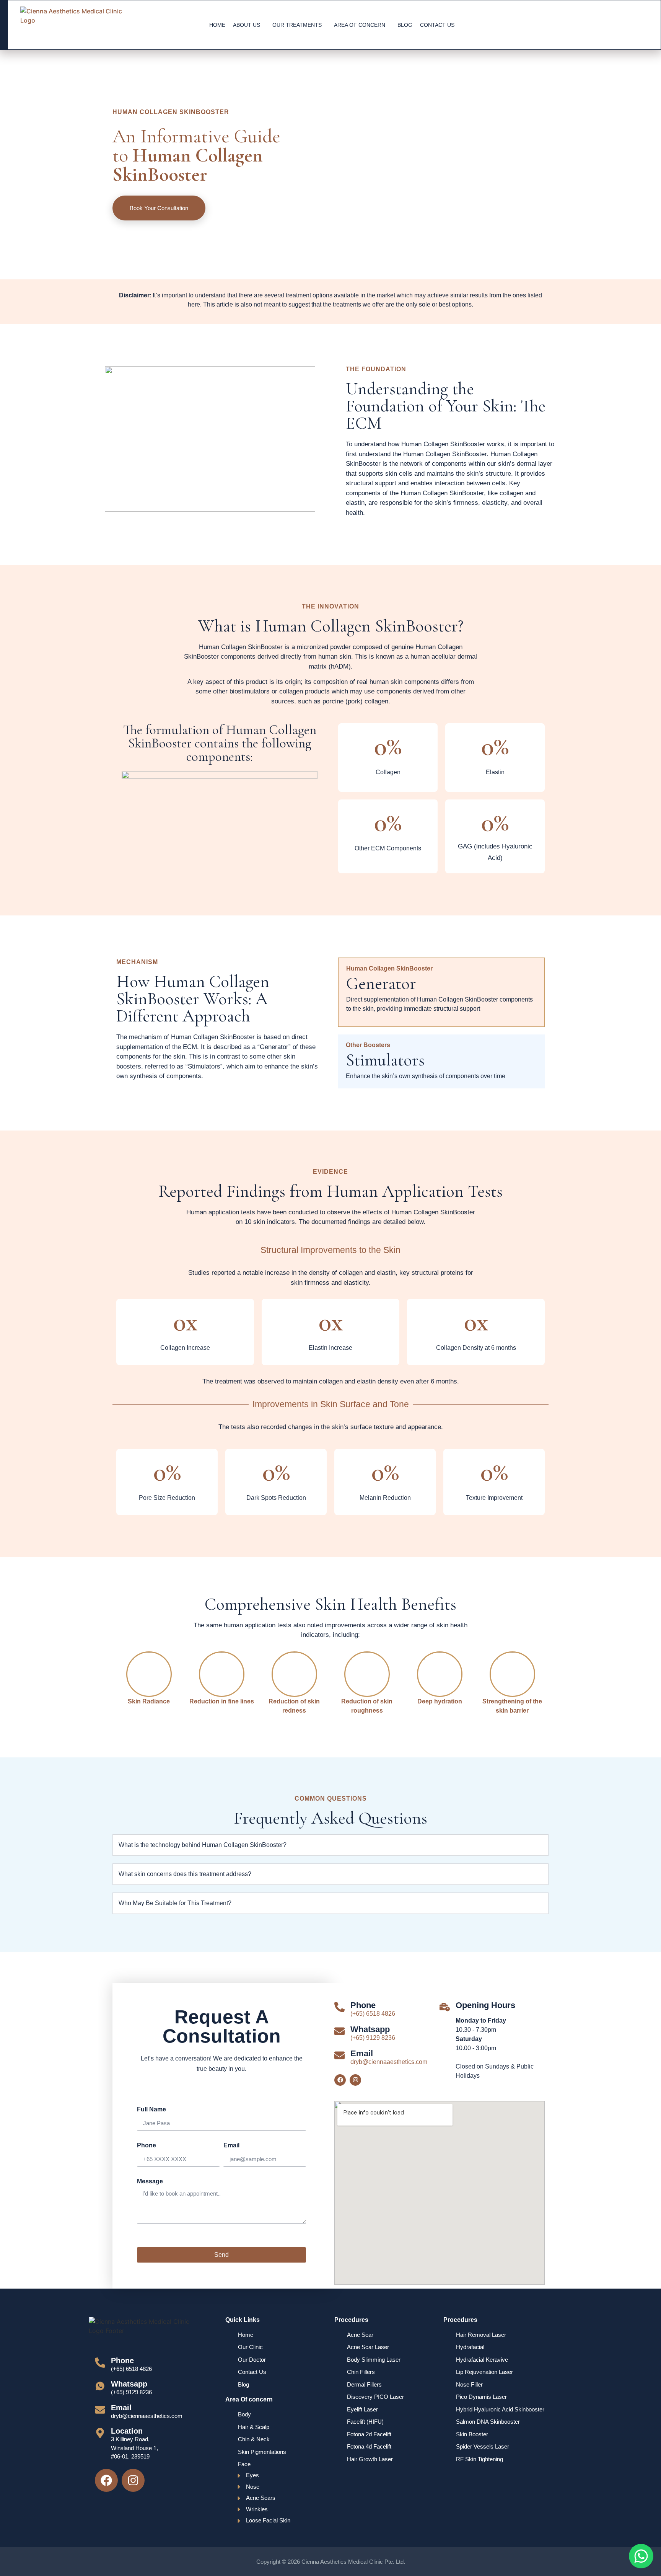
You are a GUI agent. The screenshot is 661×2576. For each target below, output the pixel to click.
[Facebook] (340, 2080)
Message (150, 2181)
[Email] (339, 2055)
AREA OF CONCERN (360, 25)
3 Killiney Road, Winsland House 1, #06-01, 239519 (134, 2448)
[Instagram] (355, 2080)
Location (127, 2431)
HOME (217, 25)
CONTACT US (437, 25)
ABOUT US (247, 25)
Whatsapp (370, 2029)
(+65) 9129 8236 (373, 2038)
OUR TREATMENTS (297, 25)
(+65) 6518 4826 (373, 2014)
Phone (147, 2145)
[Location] (100, 2433)
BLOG (405, 25)
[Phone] (339, 2007)
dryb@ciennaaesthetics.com (389, 2062)
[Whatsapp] (339, 2031)
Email (231, 2145)
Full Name (151, 2109)
